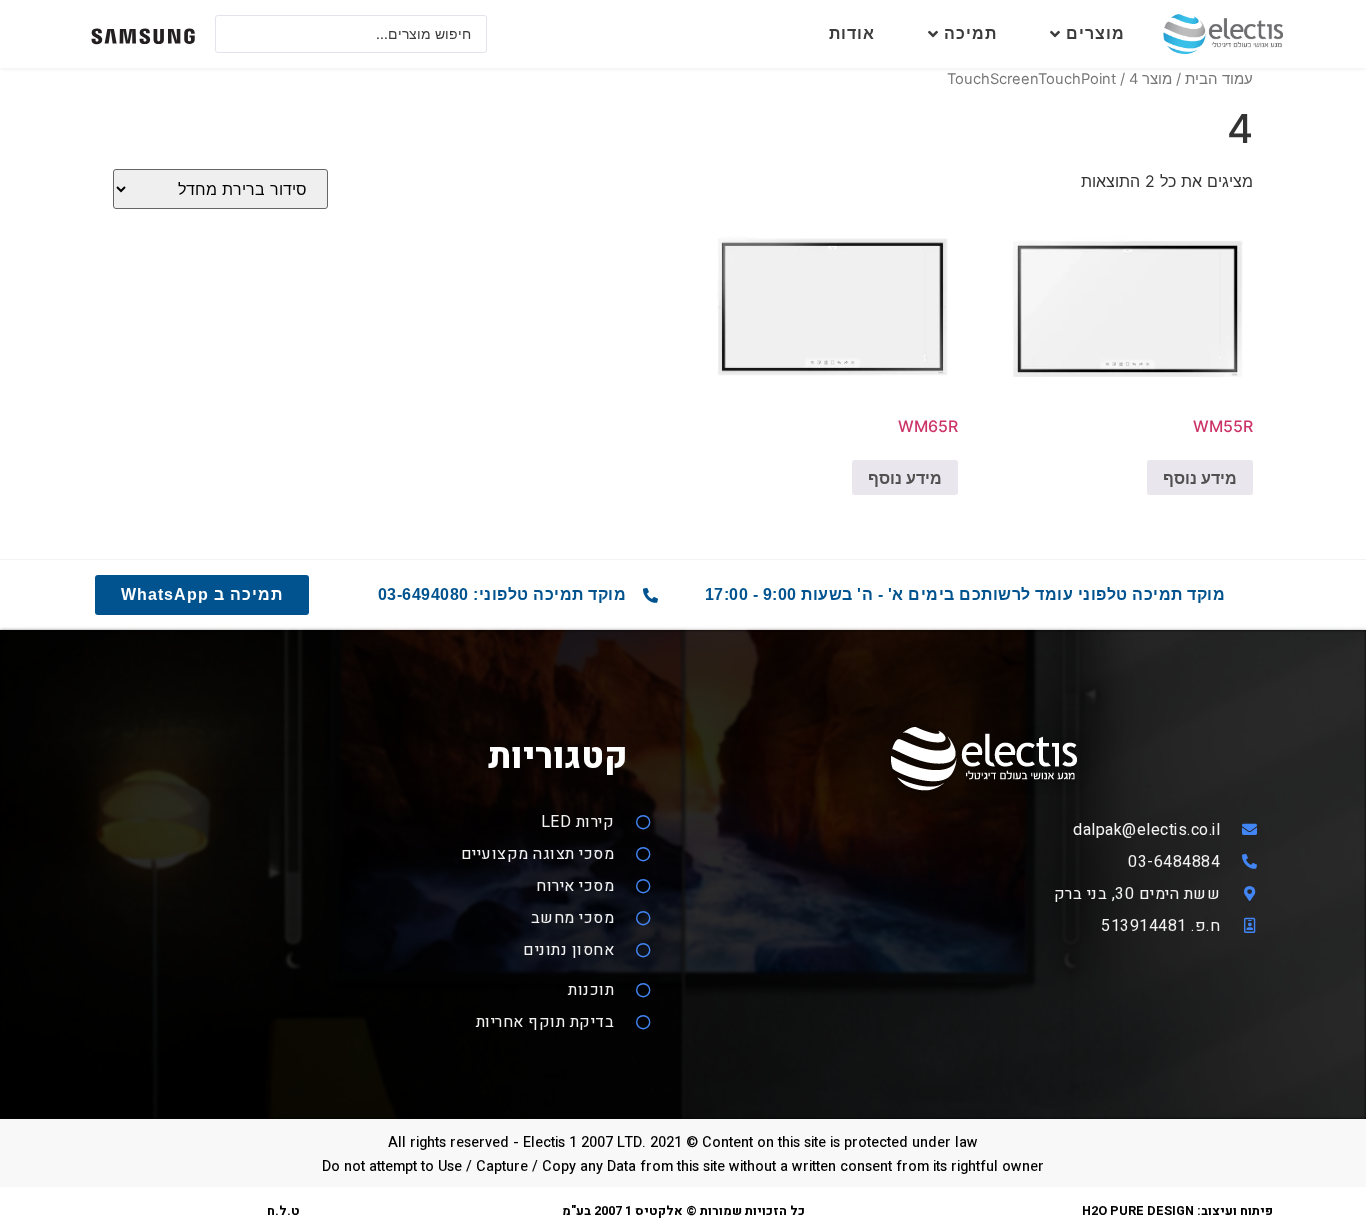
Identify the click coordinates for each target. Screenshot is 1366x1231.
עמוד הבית (1219, 79)
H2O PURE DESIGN (1138, 1211)
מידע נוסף (1200, 478)
